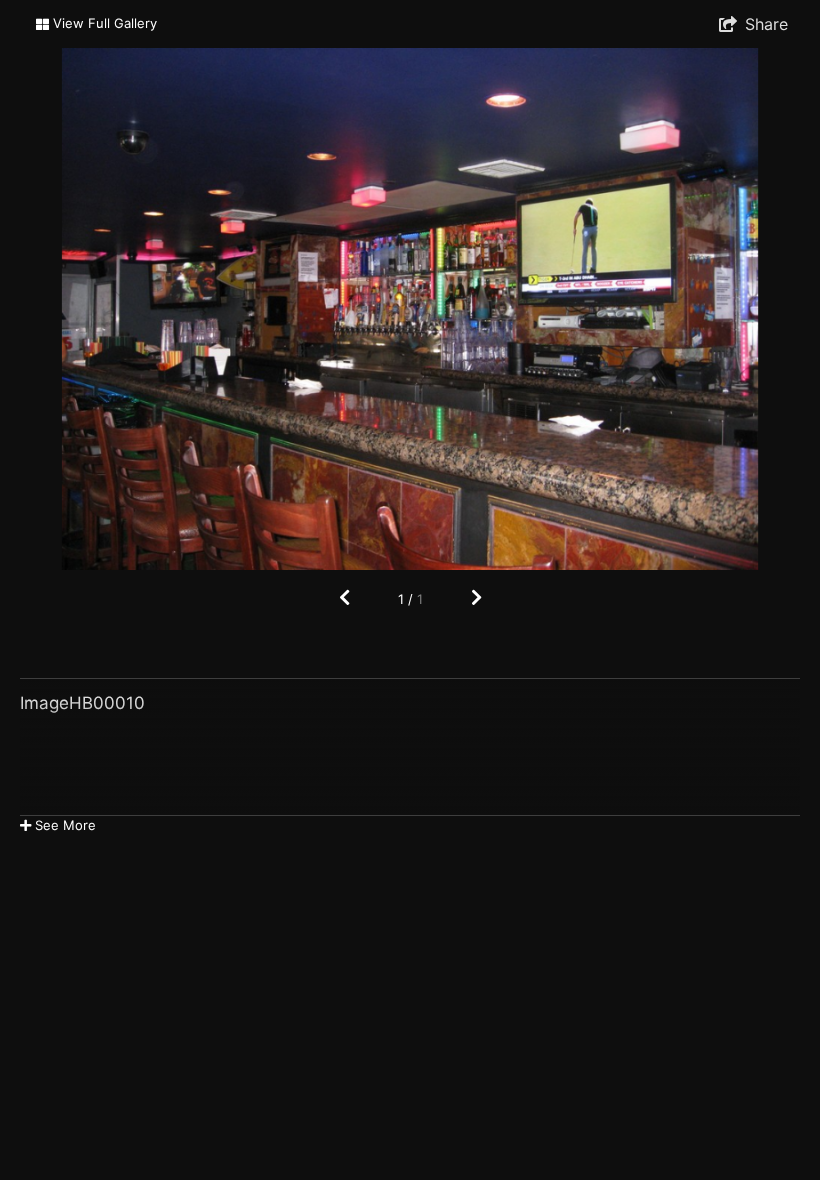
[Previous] (344, 598)
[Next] (476, 598)
